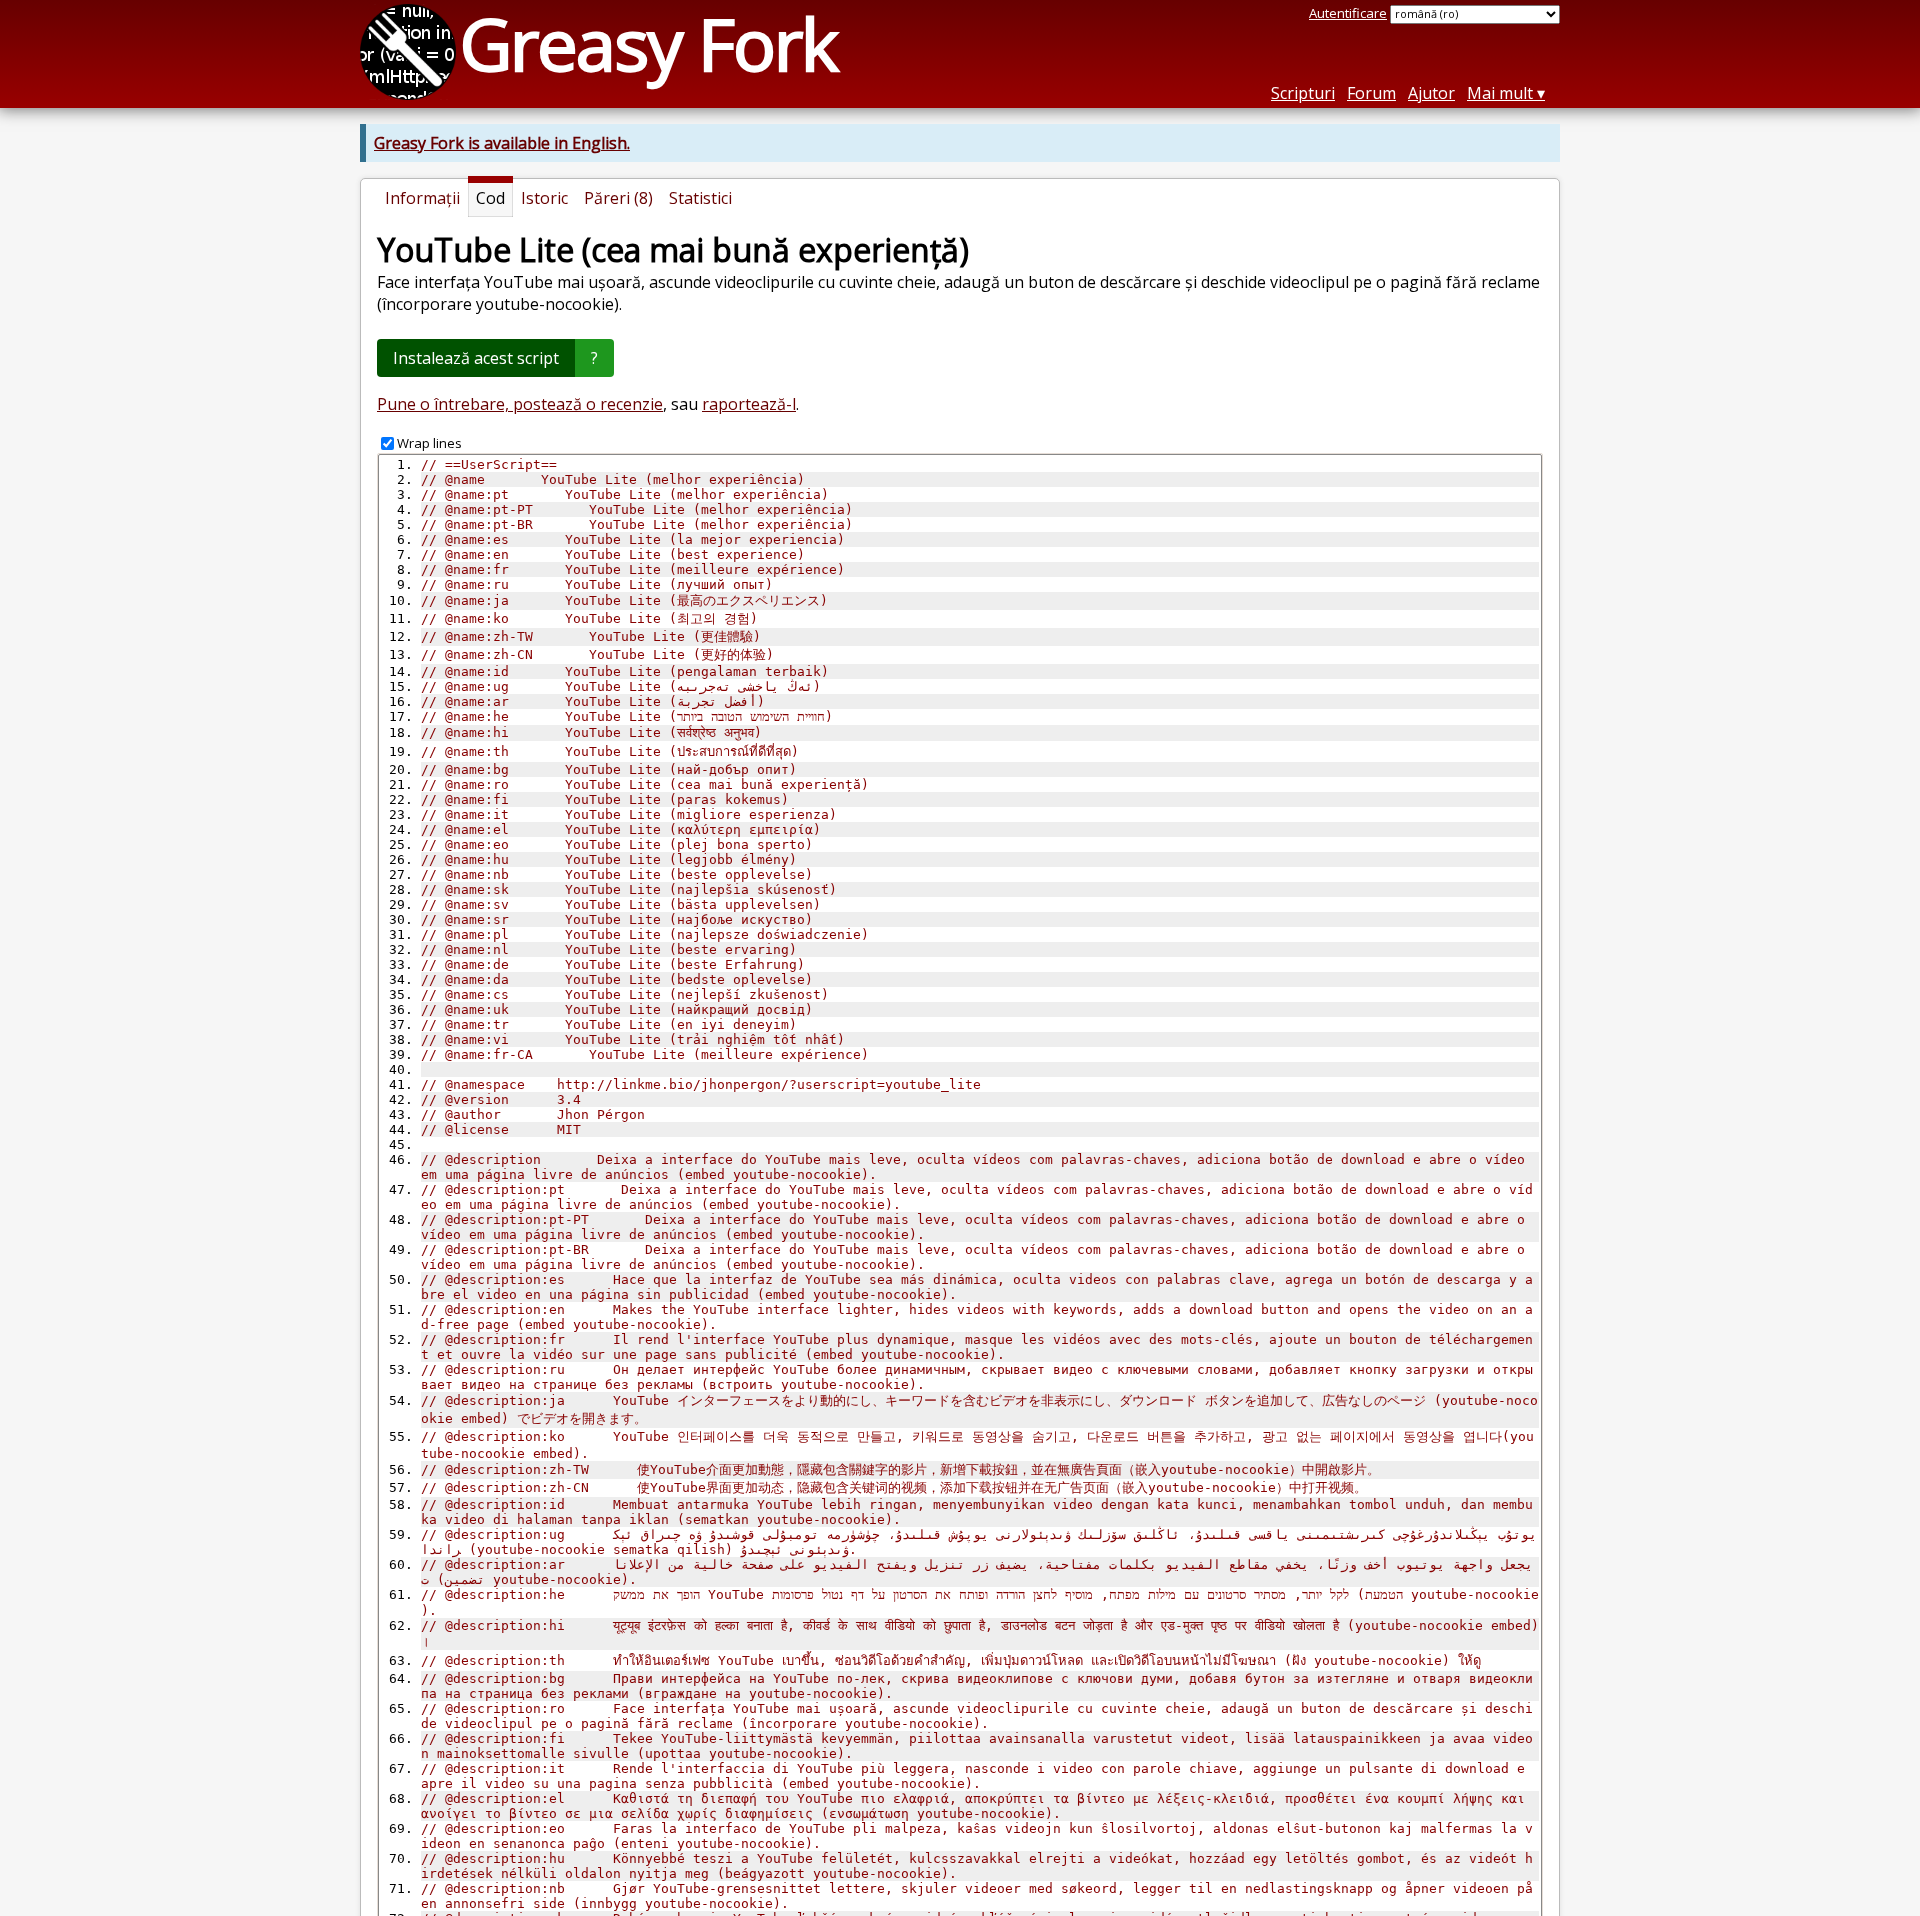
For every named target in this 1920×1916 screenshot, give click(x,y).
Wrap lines (429, 443)
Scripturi (1303, 93)
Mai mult (1500, 93)
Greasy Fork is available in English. (502, 143)
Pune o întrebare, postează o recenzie (520, 404)
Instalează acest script (476, 358)
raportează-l (749, 404)
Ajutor (1431, 93)
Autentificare (1348, 13)
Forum (1371, 93)
